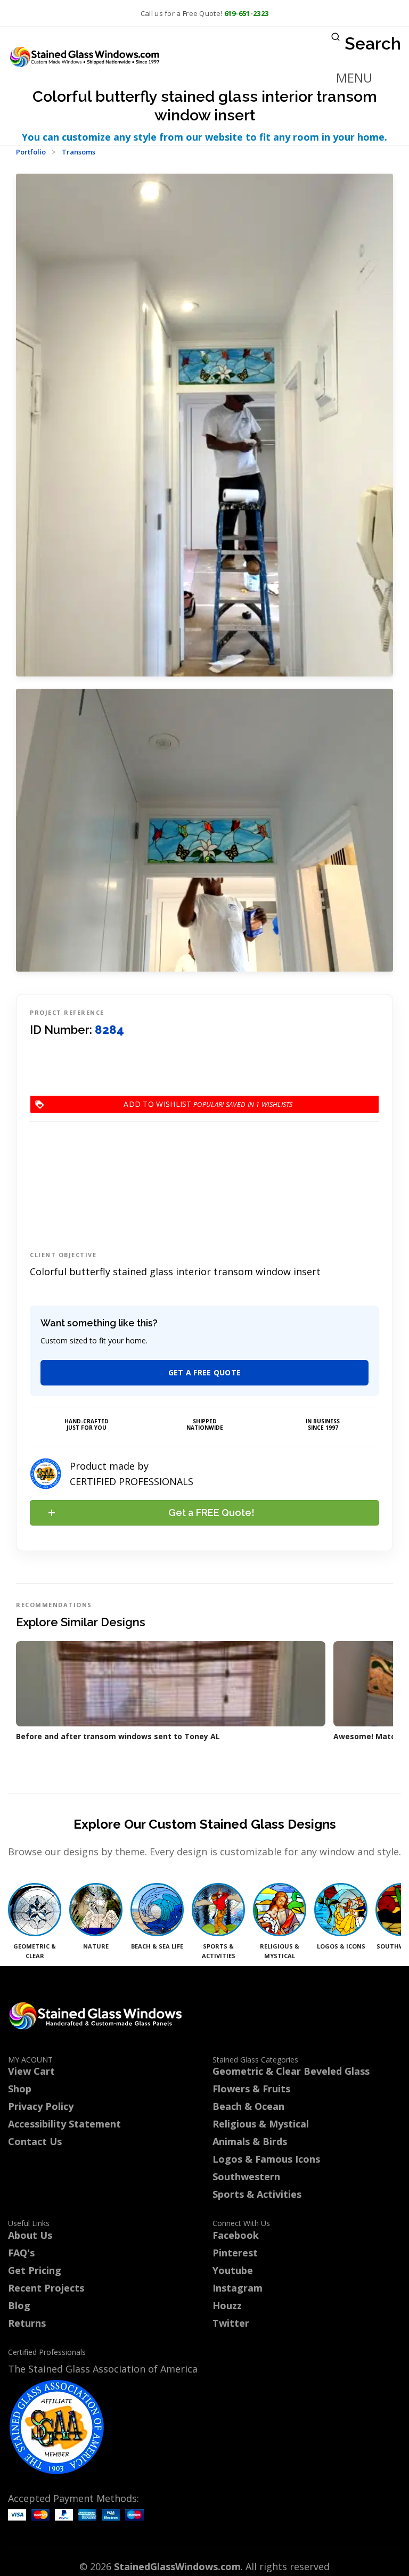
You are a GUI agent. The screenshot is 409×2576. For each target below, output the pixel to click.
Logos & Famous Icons (266, 2159)
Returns (27, 2323)
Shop (20, 2089)
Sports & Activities (257, 2194)
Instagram (238, 2288)
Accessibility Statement (64, 2124)
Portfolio (31, 152)
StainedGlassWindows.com (177, 2566)
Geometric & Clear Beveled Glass (291, 2071)
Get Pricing (35, 2270)
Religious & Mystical (261, 2124)
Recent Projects (46, 2288)
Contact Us (35, 2141)
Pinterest (235, 2253)
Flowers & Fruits (251, 2089)
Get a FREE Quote (205, 1372)
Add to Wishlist (192, 1104)
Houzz (227, 2305)
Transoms (79, 152)
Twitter (231, 2323)
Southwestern (246, 2176)
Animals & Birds (250, 2141)
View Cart (31, 2071)
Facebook (236, 2235)
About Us (30, 2235)
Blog (19, 2305)
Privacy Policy (41, 2106)
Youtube (233, 2270)
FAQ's (21, 2253)
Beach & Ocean (248, 2106)
